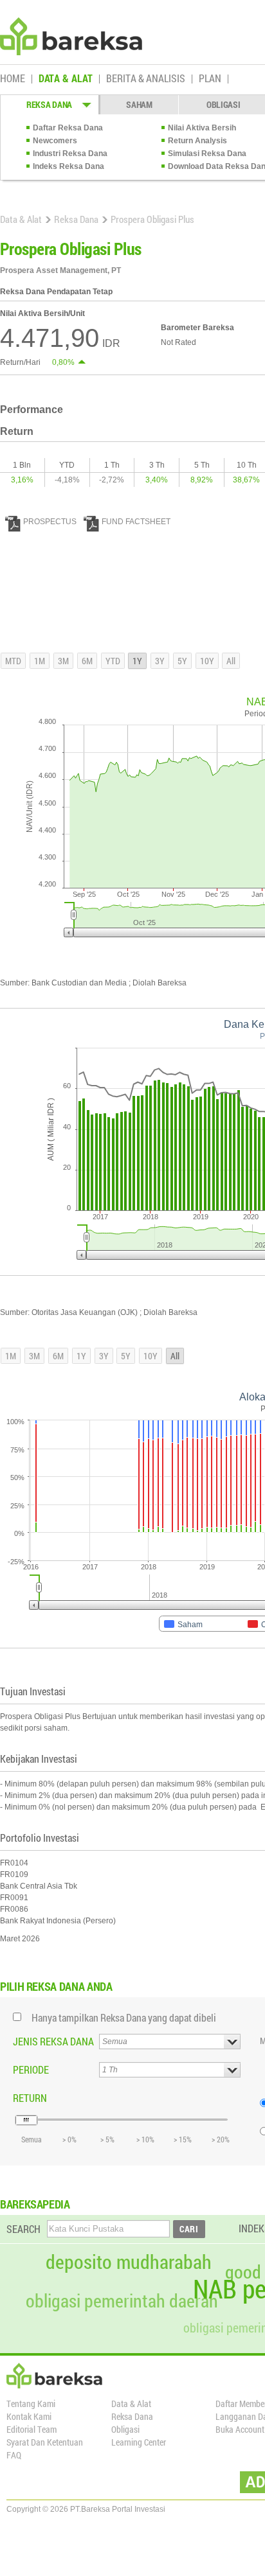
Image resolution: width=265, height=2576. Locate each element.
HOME (13, 79)
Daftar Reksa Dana (68, 128)
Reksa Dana (76, 219)
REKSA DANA (49, 104)
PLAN (210, 79)
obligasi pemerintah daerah (122, 2301)
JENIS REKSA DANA (53, 2041)
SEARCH (23, 2229)
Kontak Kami (29, 2416)
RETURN (30, 2098)
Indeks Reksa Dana (69, 166)
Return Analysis (197, 141)
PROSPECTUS (50, 522)
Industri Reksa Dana (70, 154)
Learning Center (139, 2442)
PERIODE (31, 2069)
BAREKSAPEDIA (35, 2204)
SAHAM (139, 104)
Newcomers (55, 141)
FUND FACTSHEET (136, 522)
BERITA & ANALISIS (146, 79)
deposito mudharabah (129, 2262)
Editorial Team (32, 2429)
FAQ (14, 2455)
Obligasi (125, 2429)
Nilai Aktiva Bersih (202, 128)
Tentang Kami (31, 2404)
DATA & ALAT (66, 79)
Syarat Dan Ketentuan (45, 2442)
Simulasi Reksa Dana (207, 154)
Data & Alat (21, 219)
